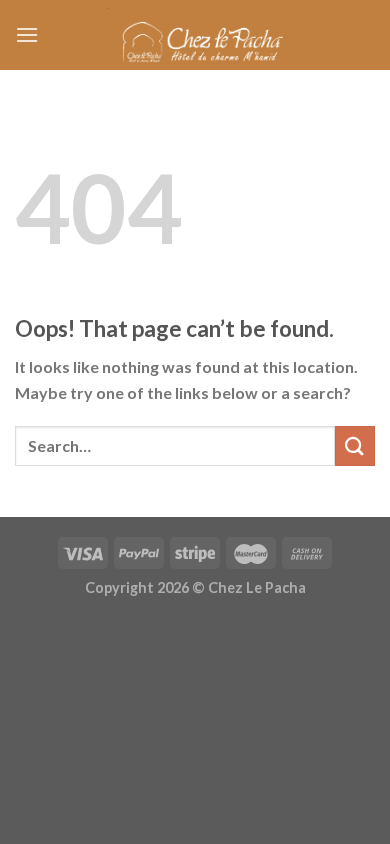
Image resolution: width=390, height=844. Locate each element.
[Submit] (355, 445)
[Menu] (27, 34)
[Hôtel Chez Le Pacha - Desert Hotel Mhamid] (195, 35)
